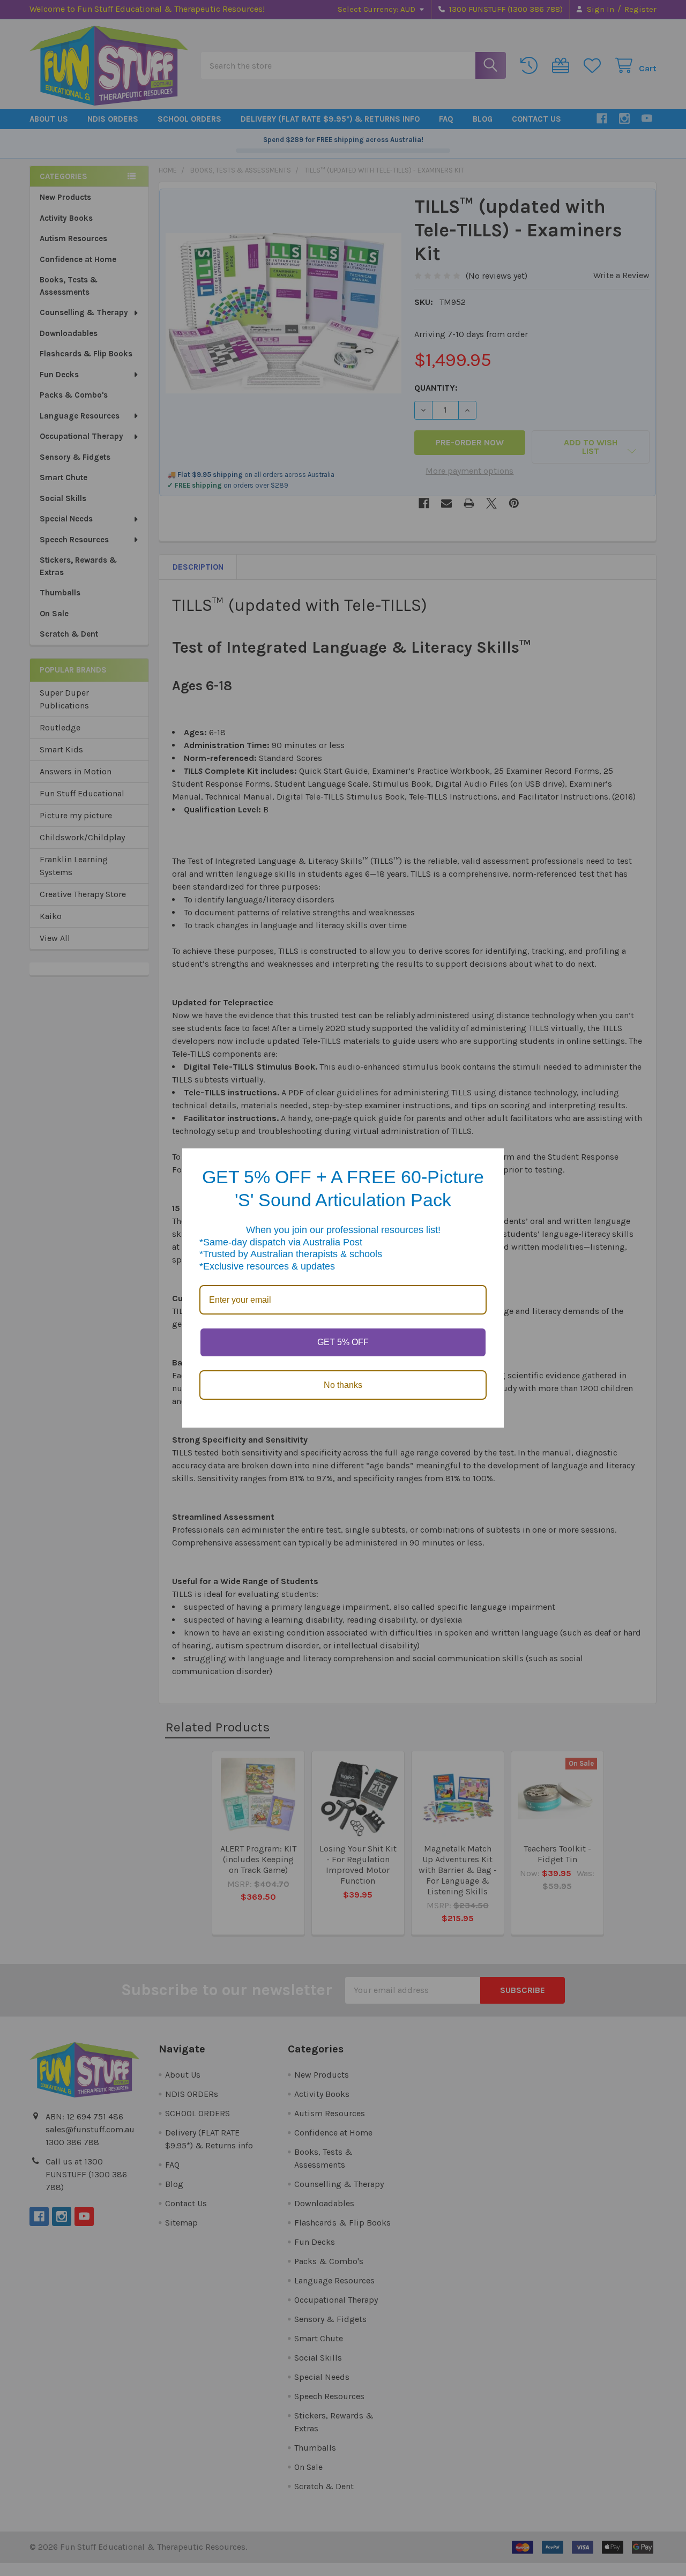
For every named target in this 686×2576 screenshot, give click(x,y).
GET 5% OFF (343, 1342)
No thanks (343, 1385)
